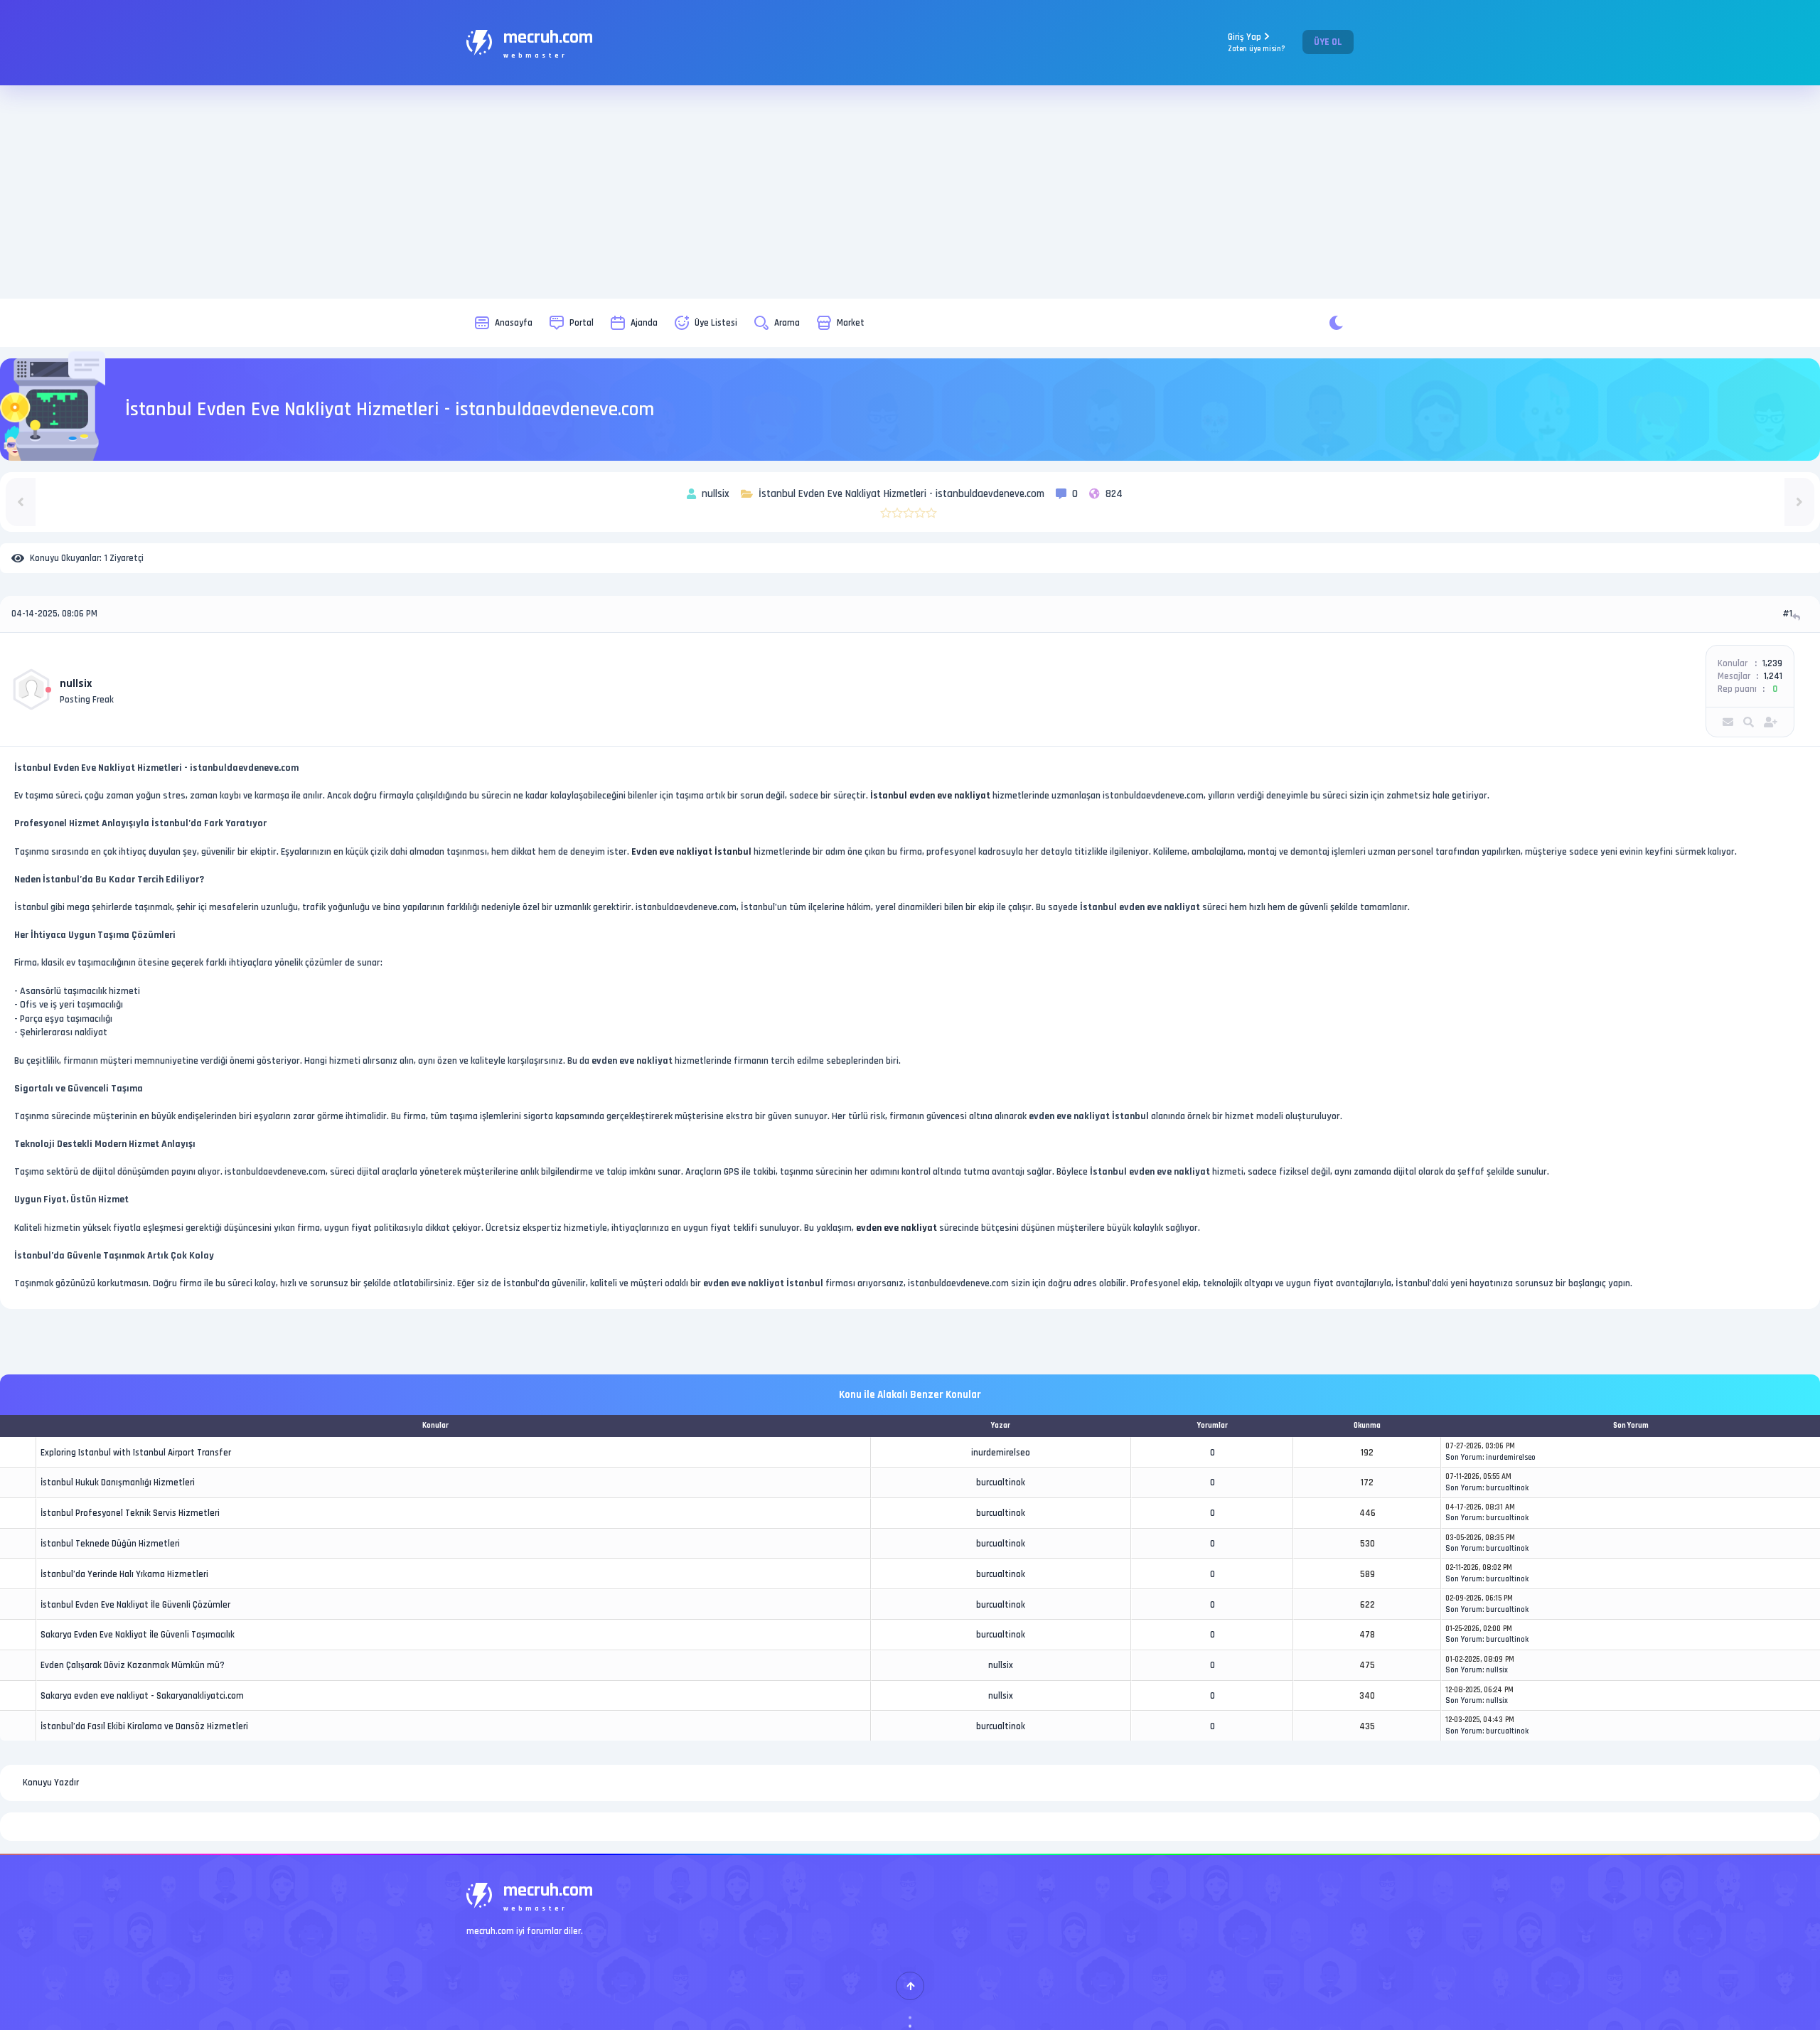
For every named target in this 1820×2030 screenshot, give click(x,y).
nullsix (76, 684)
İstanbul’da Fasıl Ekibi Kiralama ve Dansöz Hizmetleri (144, 1726)
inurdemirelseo (1001, 1453)
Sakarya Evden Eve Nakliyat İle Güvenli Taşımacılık (138, 1635)
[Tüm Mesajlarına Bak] (1749, 722)
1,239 (1772, 663)
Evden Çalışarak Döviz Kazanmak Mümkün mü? (133, 1665)
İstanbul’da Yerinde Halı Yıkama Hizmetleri (124, 1574)
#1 (1787, 614)
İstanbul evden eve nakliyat (930, 796)
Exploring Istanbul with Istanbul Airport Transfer (136, 1453)
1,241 (1773, 676)
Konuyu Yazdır (51, 1783)
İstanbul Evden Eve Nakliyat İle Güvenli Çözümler (135, 1605)
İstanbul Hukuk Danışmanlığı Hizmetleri (118, 1483)
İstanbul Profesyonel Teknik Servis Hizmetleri (130, 1513)
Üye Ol (1328, 42)
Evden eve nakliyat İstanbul (691, 852)
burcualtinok (1001, 1483)
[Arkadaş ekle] (1771, 722)
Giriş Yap (1257, 42)
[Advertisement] (910, 192)
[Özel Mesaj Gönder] (1728, 722)
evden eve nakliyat (896, 1228)
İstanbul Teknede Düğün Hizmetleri (110, 1544)
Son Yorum (1464, 1458)
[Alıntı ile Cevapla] (1798, 617)
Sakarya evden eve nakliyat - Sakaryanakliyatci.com (142, 1696)
